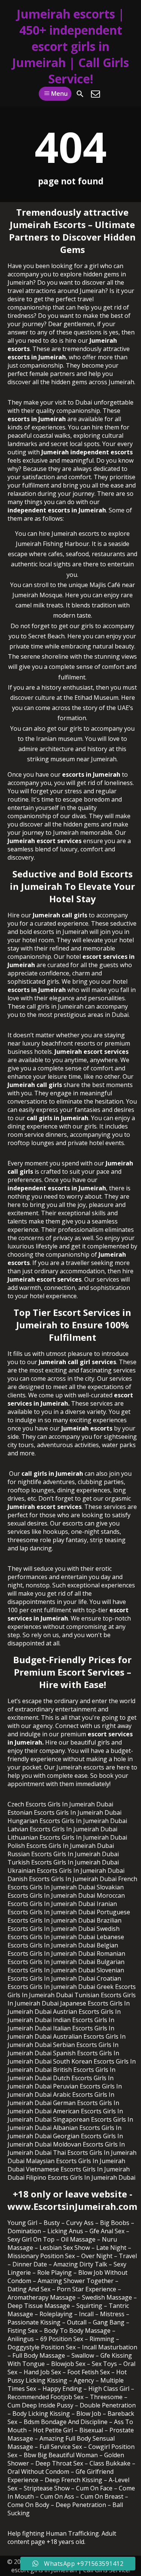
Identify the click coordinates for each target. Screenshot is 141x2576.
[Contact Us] (96, 94)
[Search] (80, 94)
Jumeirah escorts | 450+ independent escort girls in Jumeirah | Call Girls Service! (70, 46)
